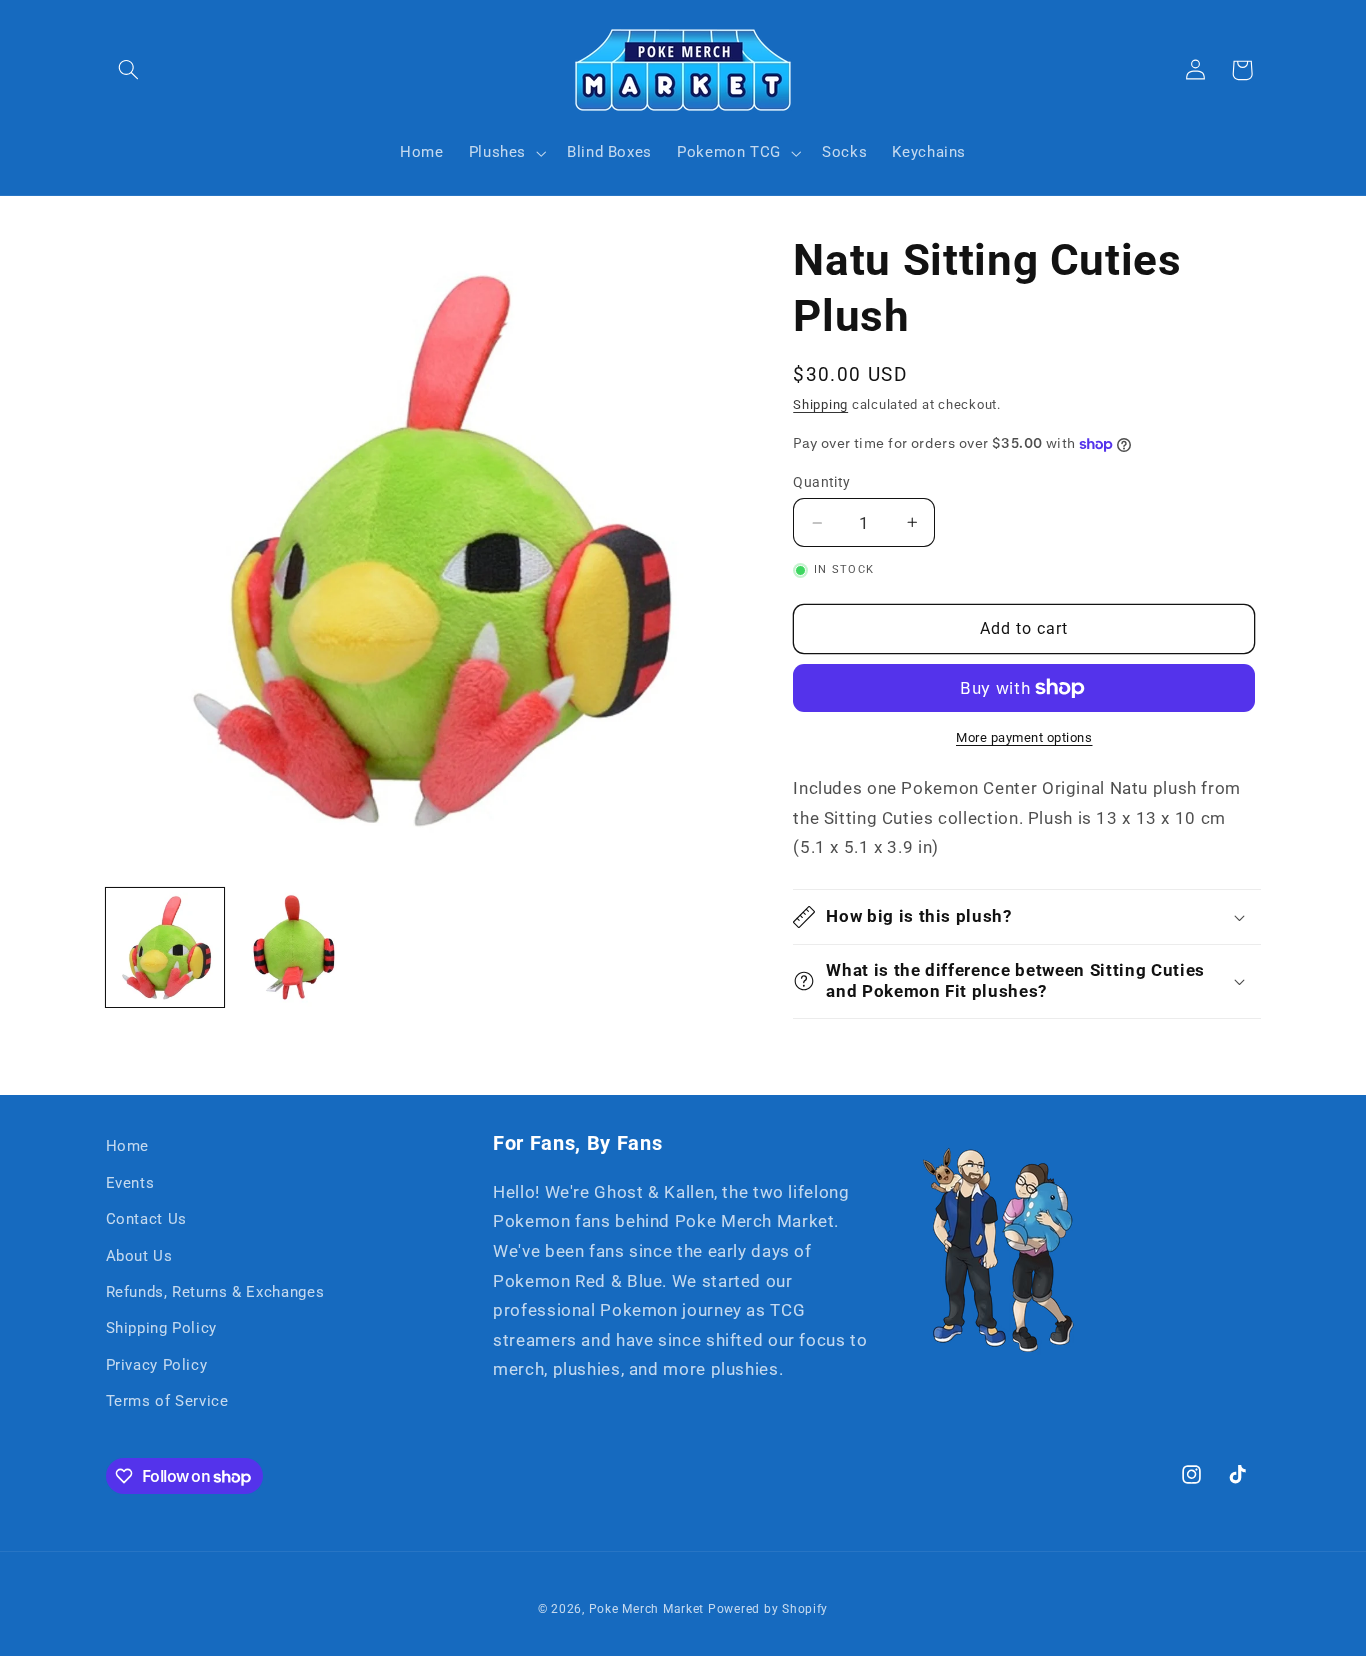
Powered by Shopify (768, 1609)
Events (130, 1183)
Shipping (820, 404)
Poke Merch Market (647, 1609)
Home (128, 1146)
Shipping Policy (161, 1328)
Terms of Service (167, 1401)
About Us (139, 1256)
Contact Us (146, 1219)
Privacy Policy (157, 1365)
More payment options (1024, 737)
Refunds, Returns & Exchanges (215, 1292)
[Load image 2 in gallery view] (294, 947)
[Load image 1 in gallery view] (165, 947)
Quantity (821, 482)
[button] (129, 70)
